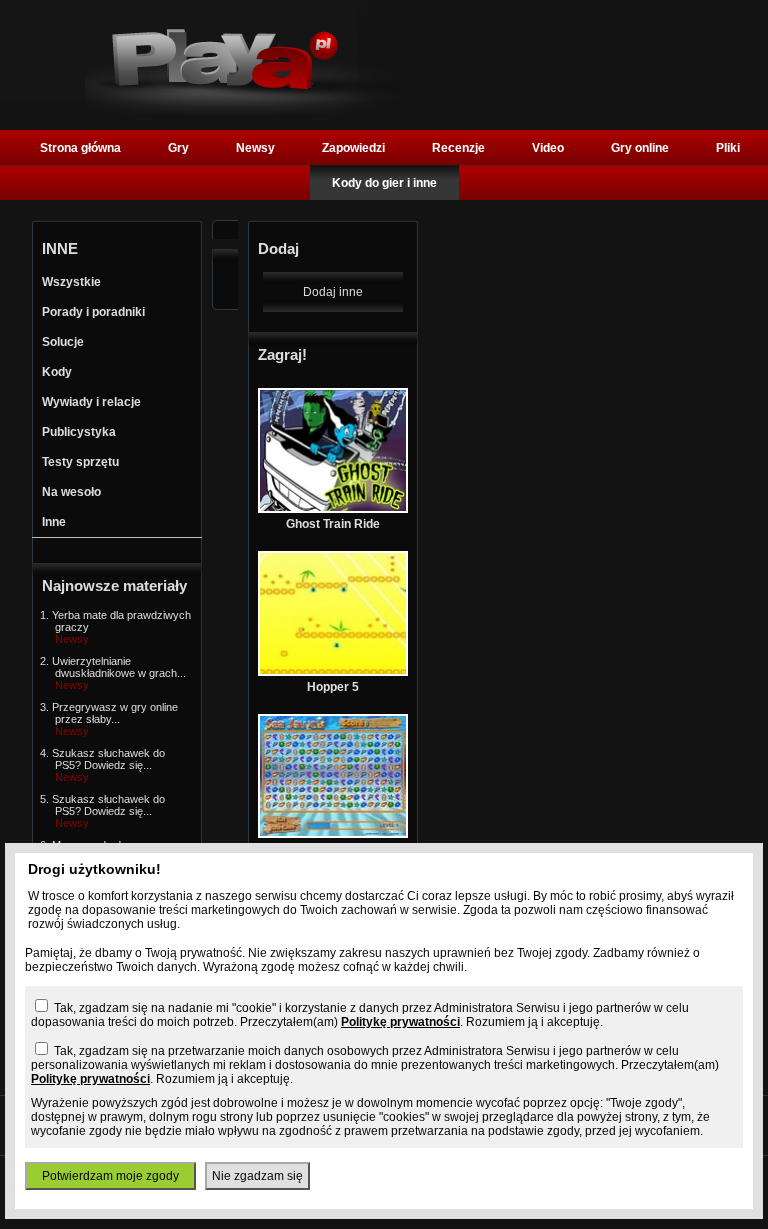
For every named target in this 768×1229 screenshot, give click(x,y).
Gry (178, 148)
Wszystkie (71, 282)
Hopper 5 (333, 687)
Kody (57, 372)
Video (548, 148)
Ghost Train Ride (333, 524)
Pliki (728, 148)
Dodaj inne (333, 292)
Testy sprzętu (80, 462)
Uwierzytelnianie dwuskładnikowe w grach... (119, 667)
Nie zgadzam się (257, 1176)
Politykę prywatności (400, 1022)
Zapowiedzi (353, 148)
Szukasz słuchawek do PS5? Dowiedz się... (108, 759)
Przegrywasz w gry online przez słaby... (115, 713)
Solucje (63, 342)
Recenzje (458, 148)
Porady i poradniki (93, 312)
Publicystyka (79, 432)
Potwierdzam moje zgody (110, 1176)
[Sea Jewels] (333, 834)
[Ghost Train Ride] (333, 509)
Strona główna (80, 148)
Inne (54, 522)
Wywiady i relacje (91, 402)
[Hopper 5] (333, 672)
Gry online (640, 148)
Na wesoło (71, 492)
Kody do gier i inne (384, 183)
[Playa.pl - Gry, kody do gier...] (242, 111)
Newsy (255, 148)
